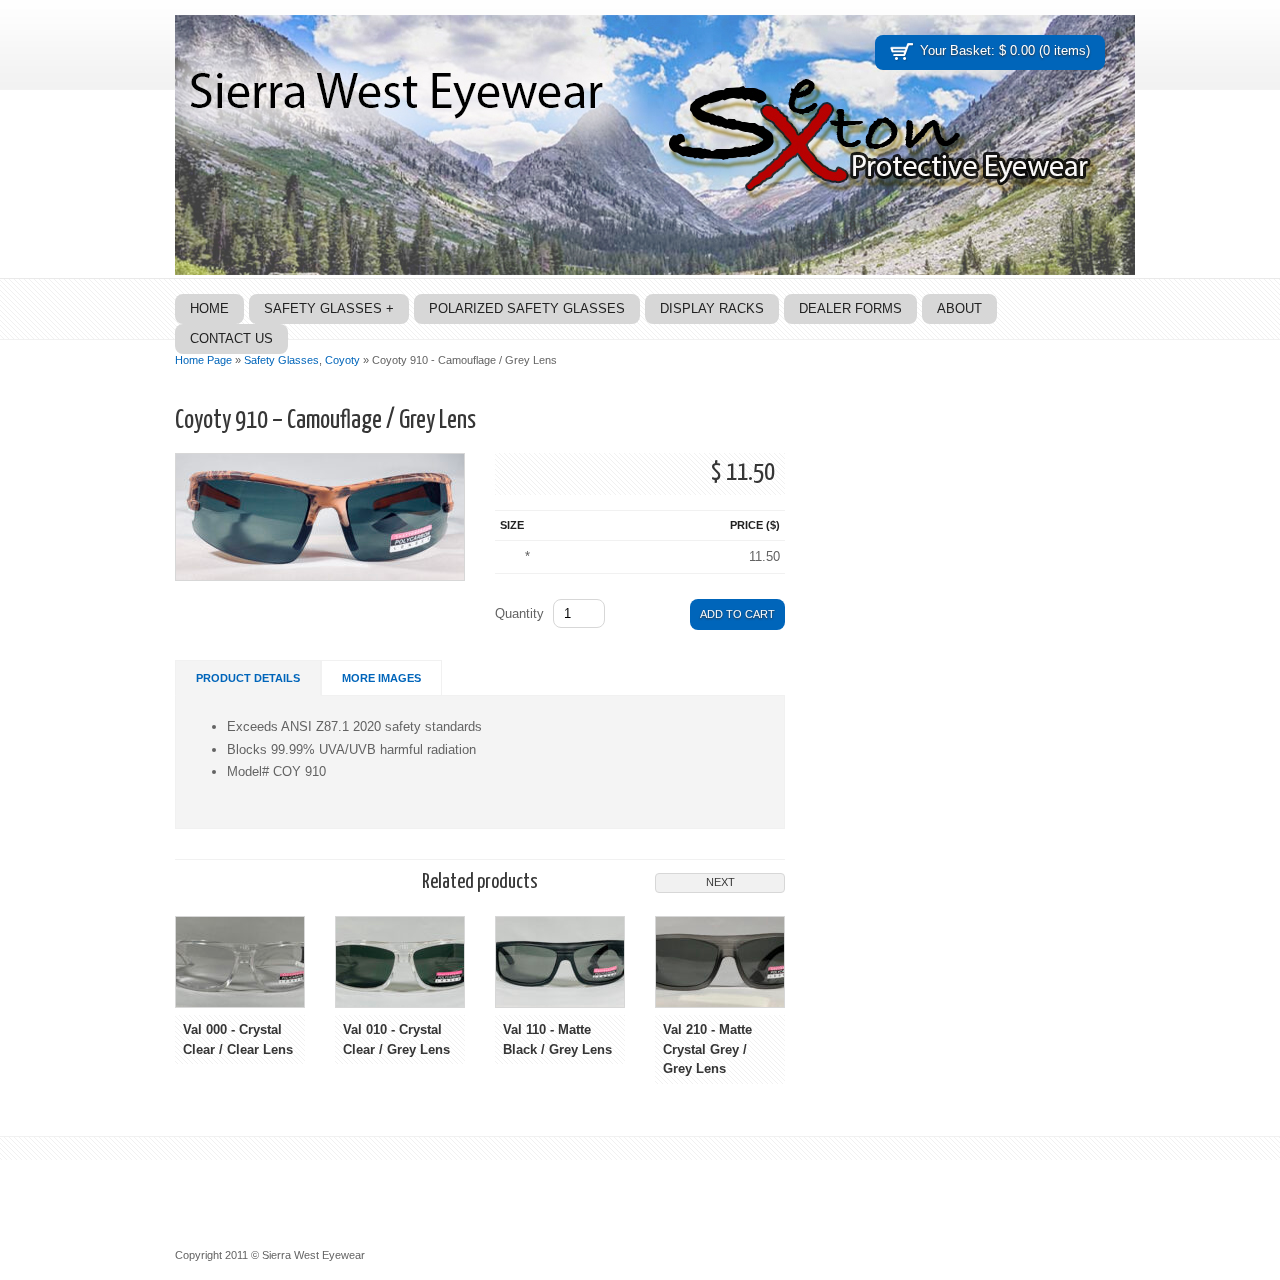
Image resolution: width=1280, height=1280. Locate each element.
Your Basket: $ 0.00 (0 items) (1005, 50)
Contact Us (231, 338)
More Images (381, 678)
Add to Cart (737, 614)
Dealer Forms (850, 308)
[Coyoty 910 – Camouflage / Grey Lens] (320, 576)
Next (720, 882)
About (959, 308)
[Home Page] (655, 270)
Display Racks (712, 308)
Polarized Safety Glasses (527, 308)
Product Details (248, 678)
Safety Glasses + (329, 308)
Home (209, 308)
